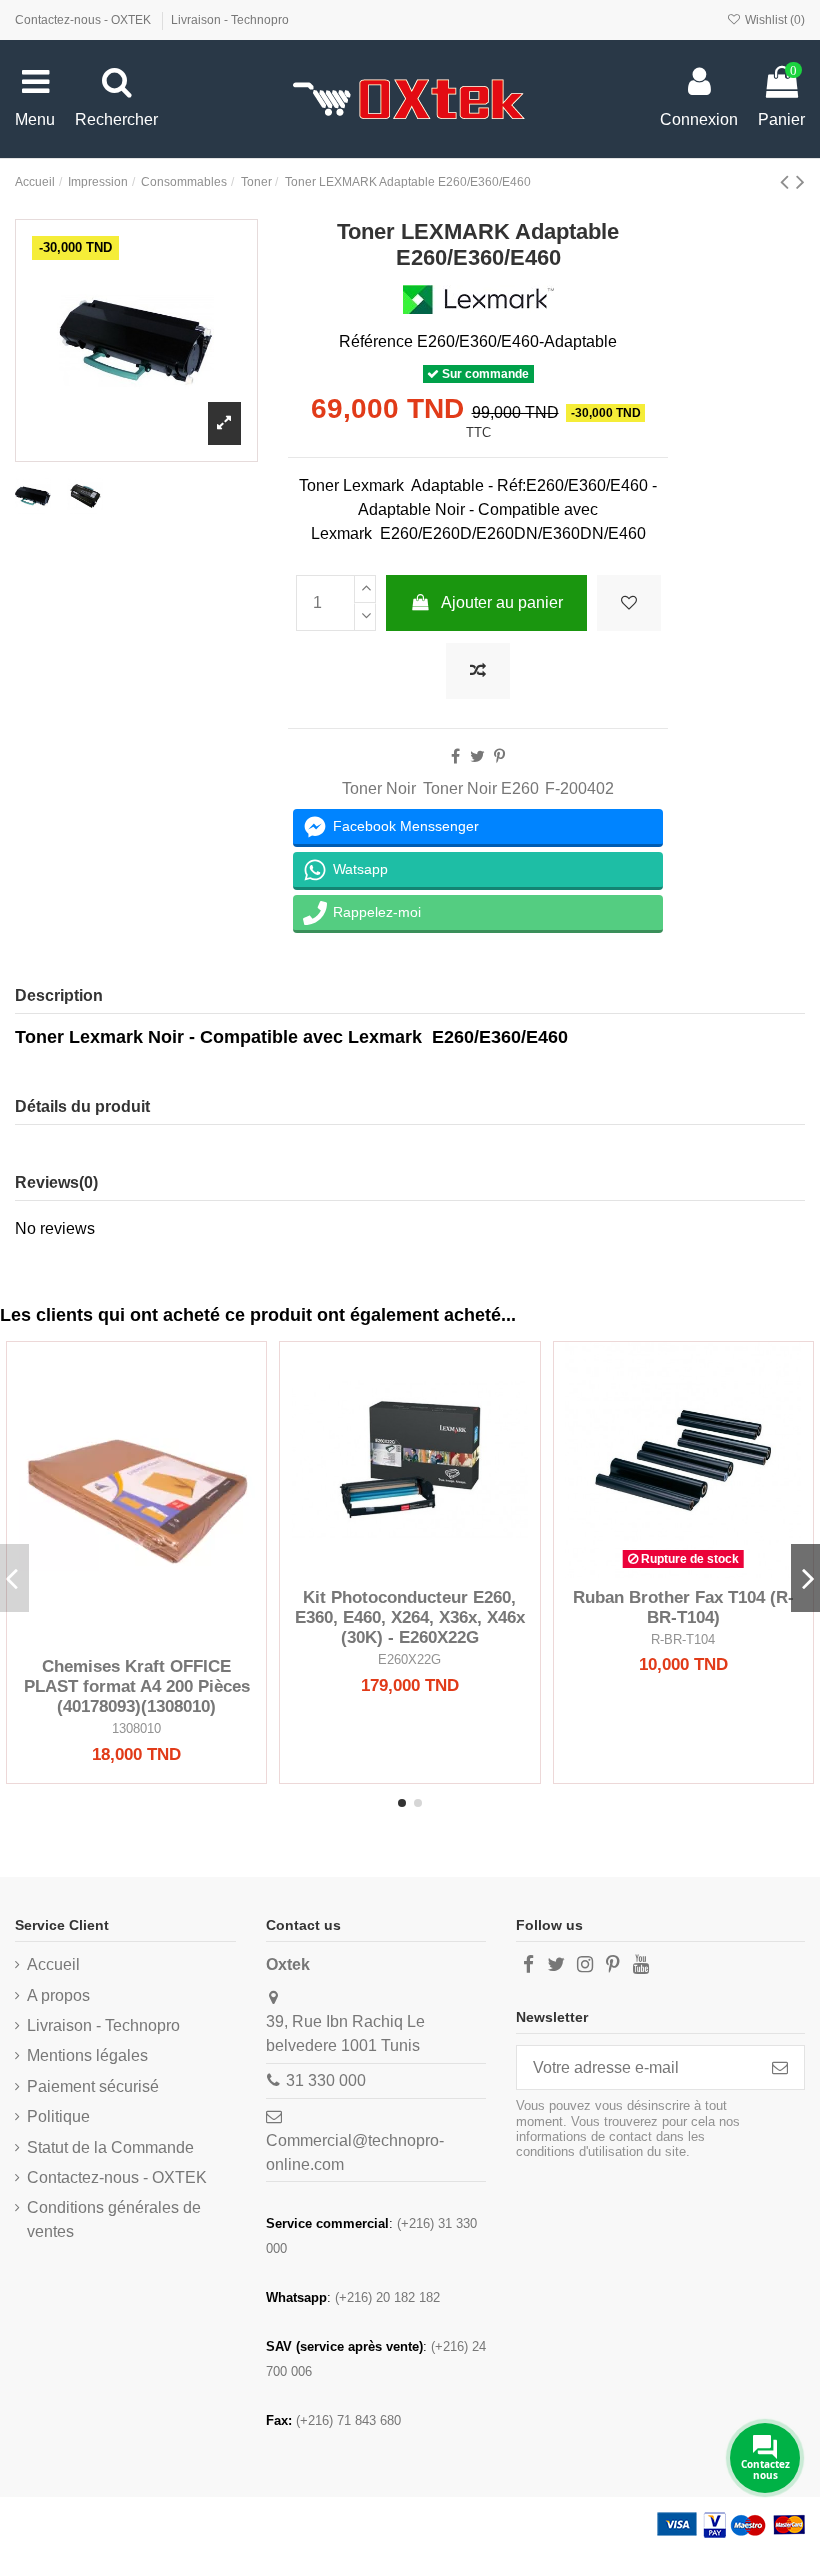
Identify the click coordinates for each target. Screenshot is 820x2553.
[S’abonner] (780, 2067)
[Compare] (137, 1639)
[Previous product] (788, 181)
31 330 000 (326, 2080)
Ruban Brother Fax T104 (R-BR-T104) (683, 1607)
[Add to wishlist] (629, 603)
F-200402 (579, 788)
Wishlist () (773, 20)
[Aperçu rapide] (169, 1639)
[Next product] (800, 181)
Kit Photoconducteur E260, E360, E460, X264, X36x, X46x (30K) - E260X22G (410, 1618)
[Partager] (455, 756)
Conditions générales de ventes (114, 2219)
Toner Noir (379, 788)
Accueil (53, 1964)
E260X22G (409, 1659)
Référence (376, 341)
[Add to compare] (478, 671)
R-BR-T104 (683, 1639)
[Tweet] (477, 756)
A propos (58, 1995)
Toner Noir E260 (481, 788)
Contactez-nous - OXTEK (84, 20)
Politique (58, 2116)
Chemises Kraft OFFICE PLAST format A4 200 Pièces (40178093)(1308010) (137, 1687)
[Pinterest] (499, 756)
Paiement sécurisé (93, 2086)
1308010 (136, 1728)
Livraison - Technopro (230, 20)
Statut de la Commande (110, 2147)
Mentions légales (87, 2055)
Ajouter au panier (502, 602)
